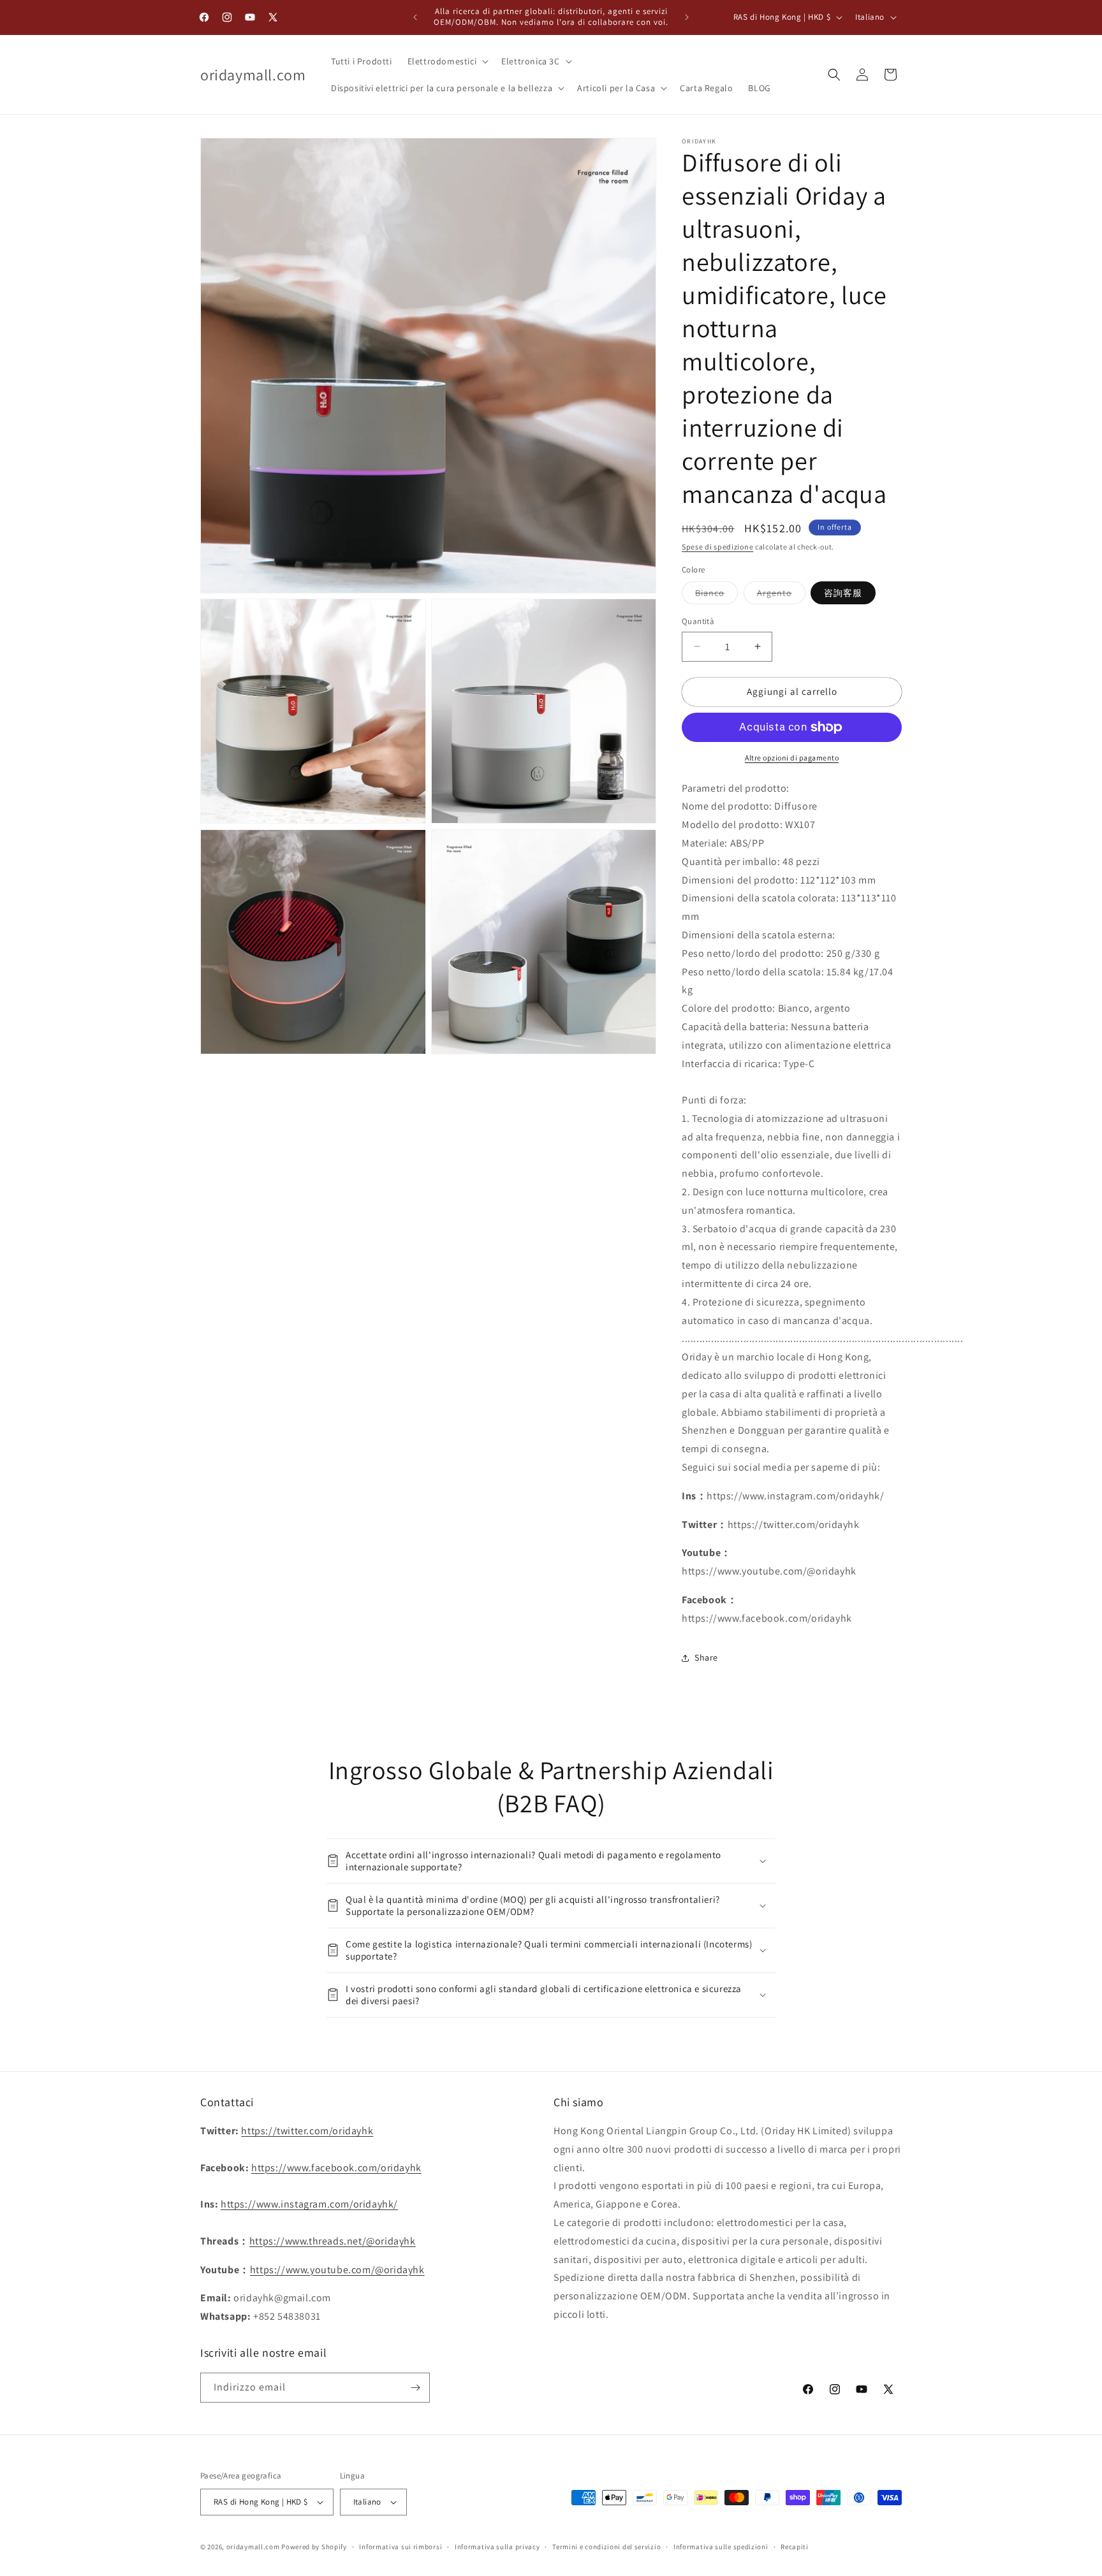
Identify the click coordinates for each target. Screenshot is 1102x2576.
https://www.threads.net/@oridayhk (333, 2241)
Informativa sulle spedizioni (721, 2547)
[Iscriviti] (415, 2388)
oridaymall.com (253, 2547)
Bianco (716, 595)
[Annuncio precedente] (415, 17)
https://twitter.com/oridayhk (307, 2131)
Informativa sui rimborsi (400, 2547)
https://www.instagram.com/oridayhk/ (309, 2204)
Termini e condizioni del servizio (606, 2547)
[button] (447, 61)
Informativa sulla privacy (497, 2547)
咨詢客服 (843, 593)
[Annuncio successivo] (687, 17)
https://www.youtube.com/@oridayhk (337, 2270)
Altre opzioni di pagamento (792, 758)
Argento (781, 595)
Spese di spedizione (717, 547)
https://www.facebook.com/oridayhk (336, 2168)
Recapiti (795, 2547)
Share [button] (706, 1657)
